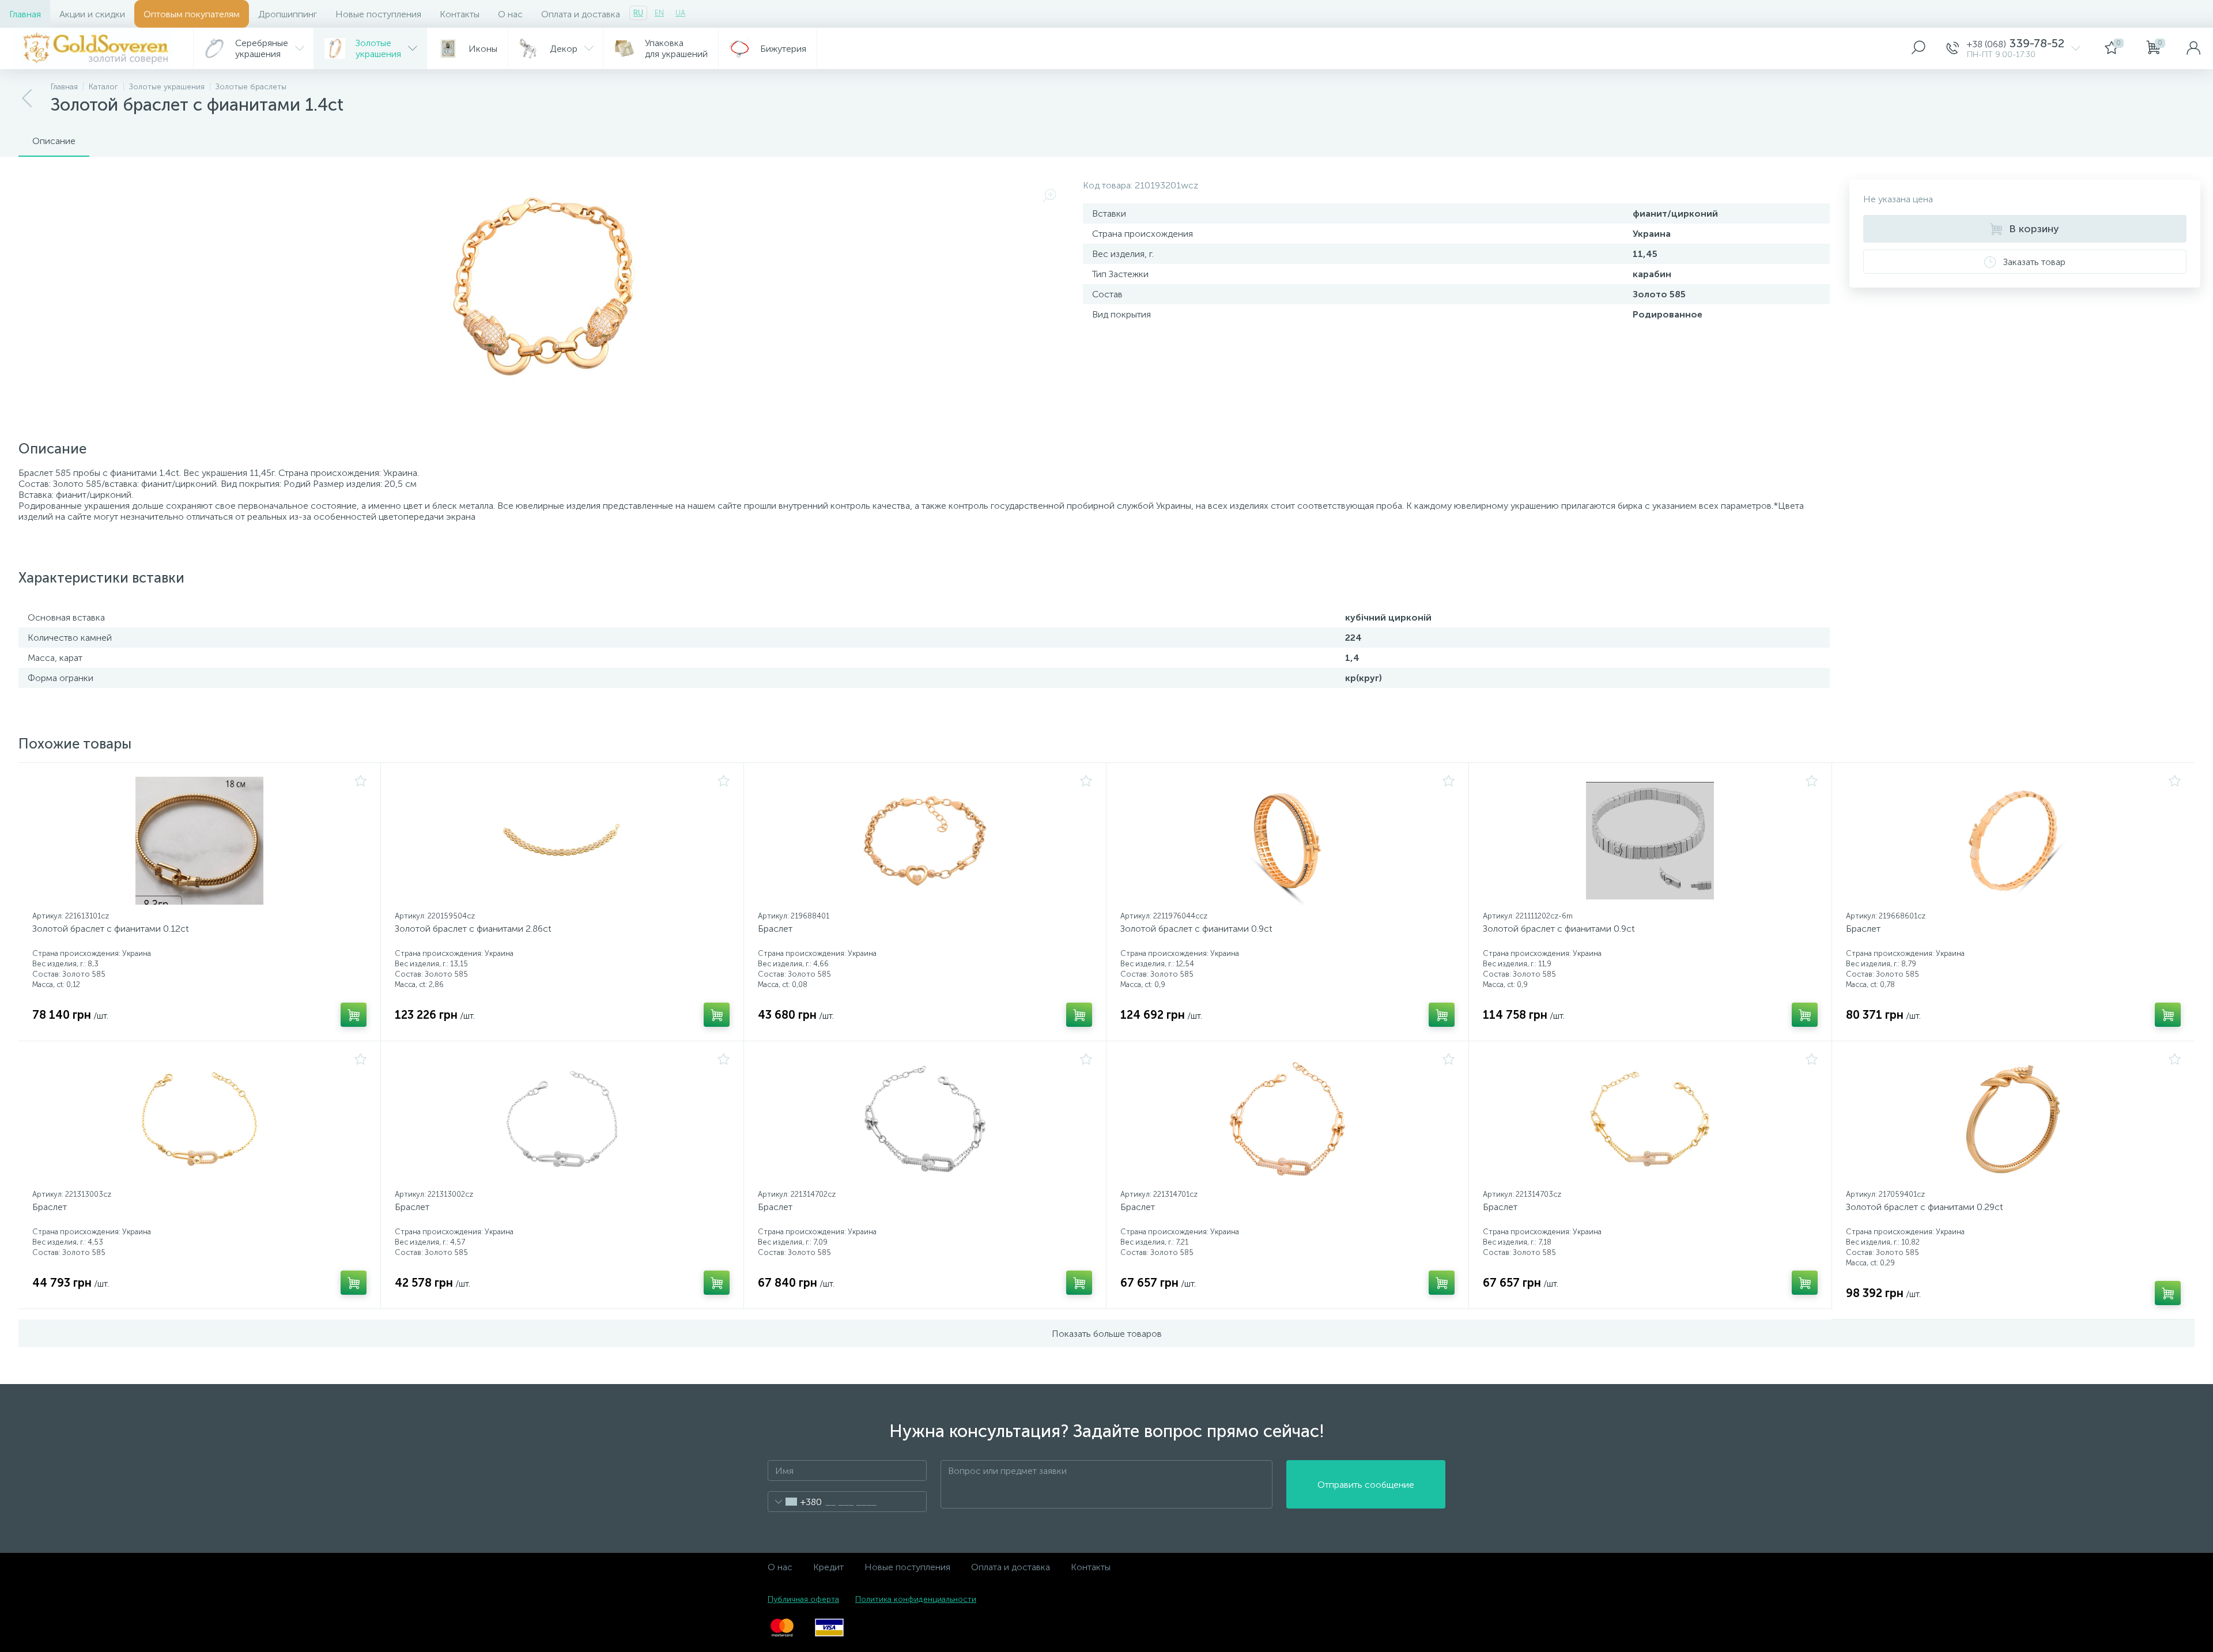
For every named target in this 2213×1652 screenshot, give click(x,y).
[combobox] (795, 1502)
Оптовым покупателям (192, 14)
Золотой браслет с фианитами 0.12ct (111, 929)
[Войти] (2193, 48)
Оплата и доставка (581, 14)
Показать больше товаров (1107, 1334)
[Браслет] (925, 841)
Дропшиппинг (288, 14)
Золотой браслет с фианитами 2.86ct (473, 929)
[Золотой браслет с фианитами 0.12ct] (199, 841)
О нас (510, 14)
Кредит (828, 1567)
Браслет (775, 929)
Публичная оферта (803, 1599)
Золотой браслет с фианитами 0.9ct (1196, 929)
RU (638, 13)
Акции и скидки (92, 14)
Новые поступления (378, 14)
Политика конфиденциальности (916, 1599)
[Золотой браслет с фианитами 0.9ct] (1287, 841)
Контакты (460, 14)
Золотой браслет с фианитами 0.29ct (1925, 1207)
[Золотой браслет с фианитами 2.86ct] (562, 841)
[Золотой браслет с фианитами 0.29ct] (2013, 1119)
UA (680, 13)
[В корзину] (354, 1015)
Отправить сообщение (1366, 1485)
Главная (25, 14)
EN (659, 13)
